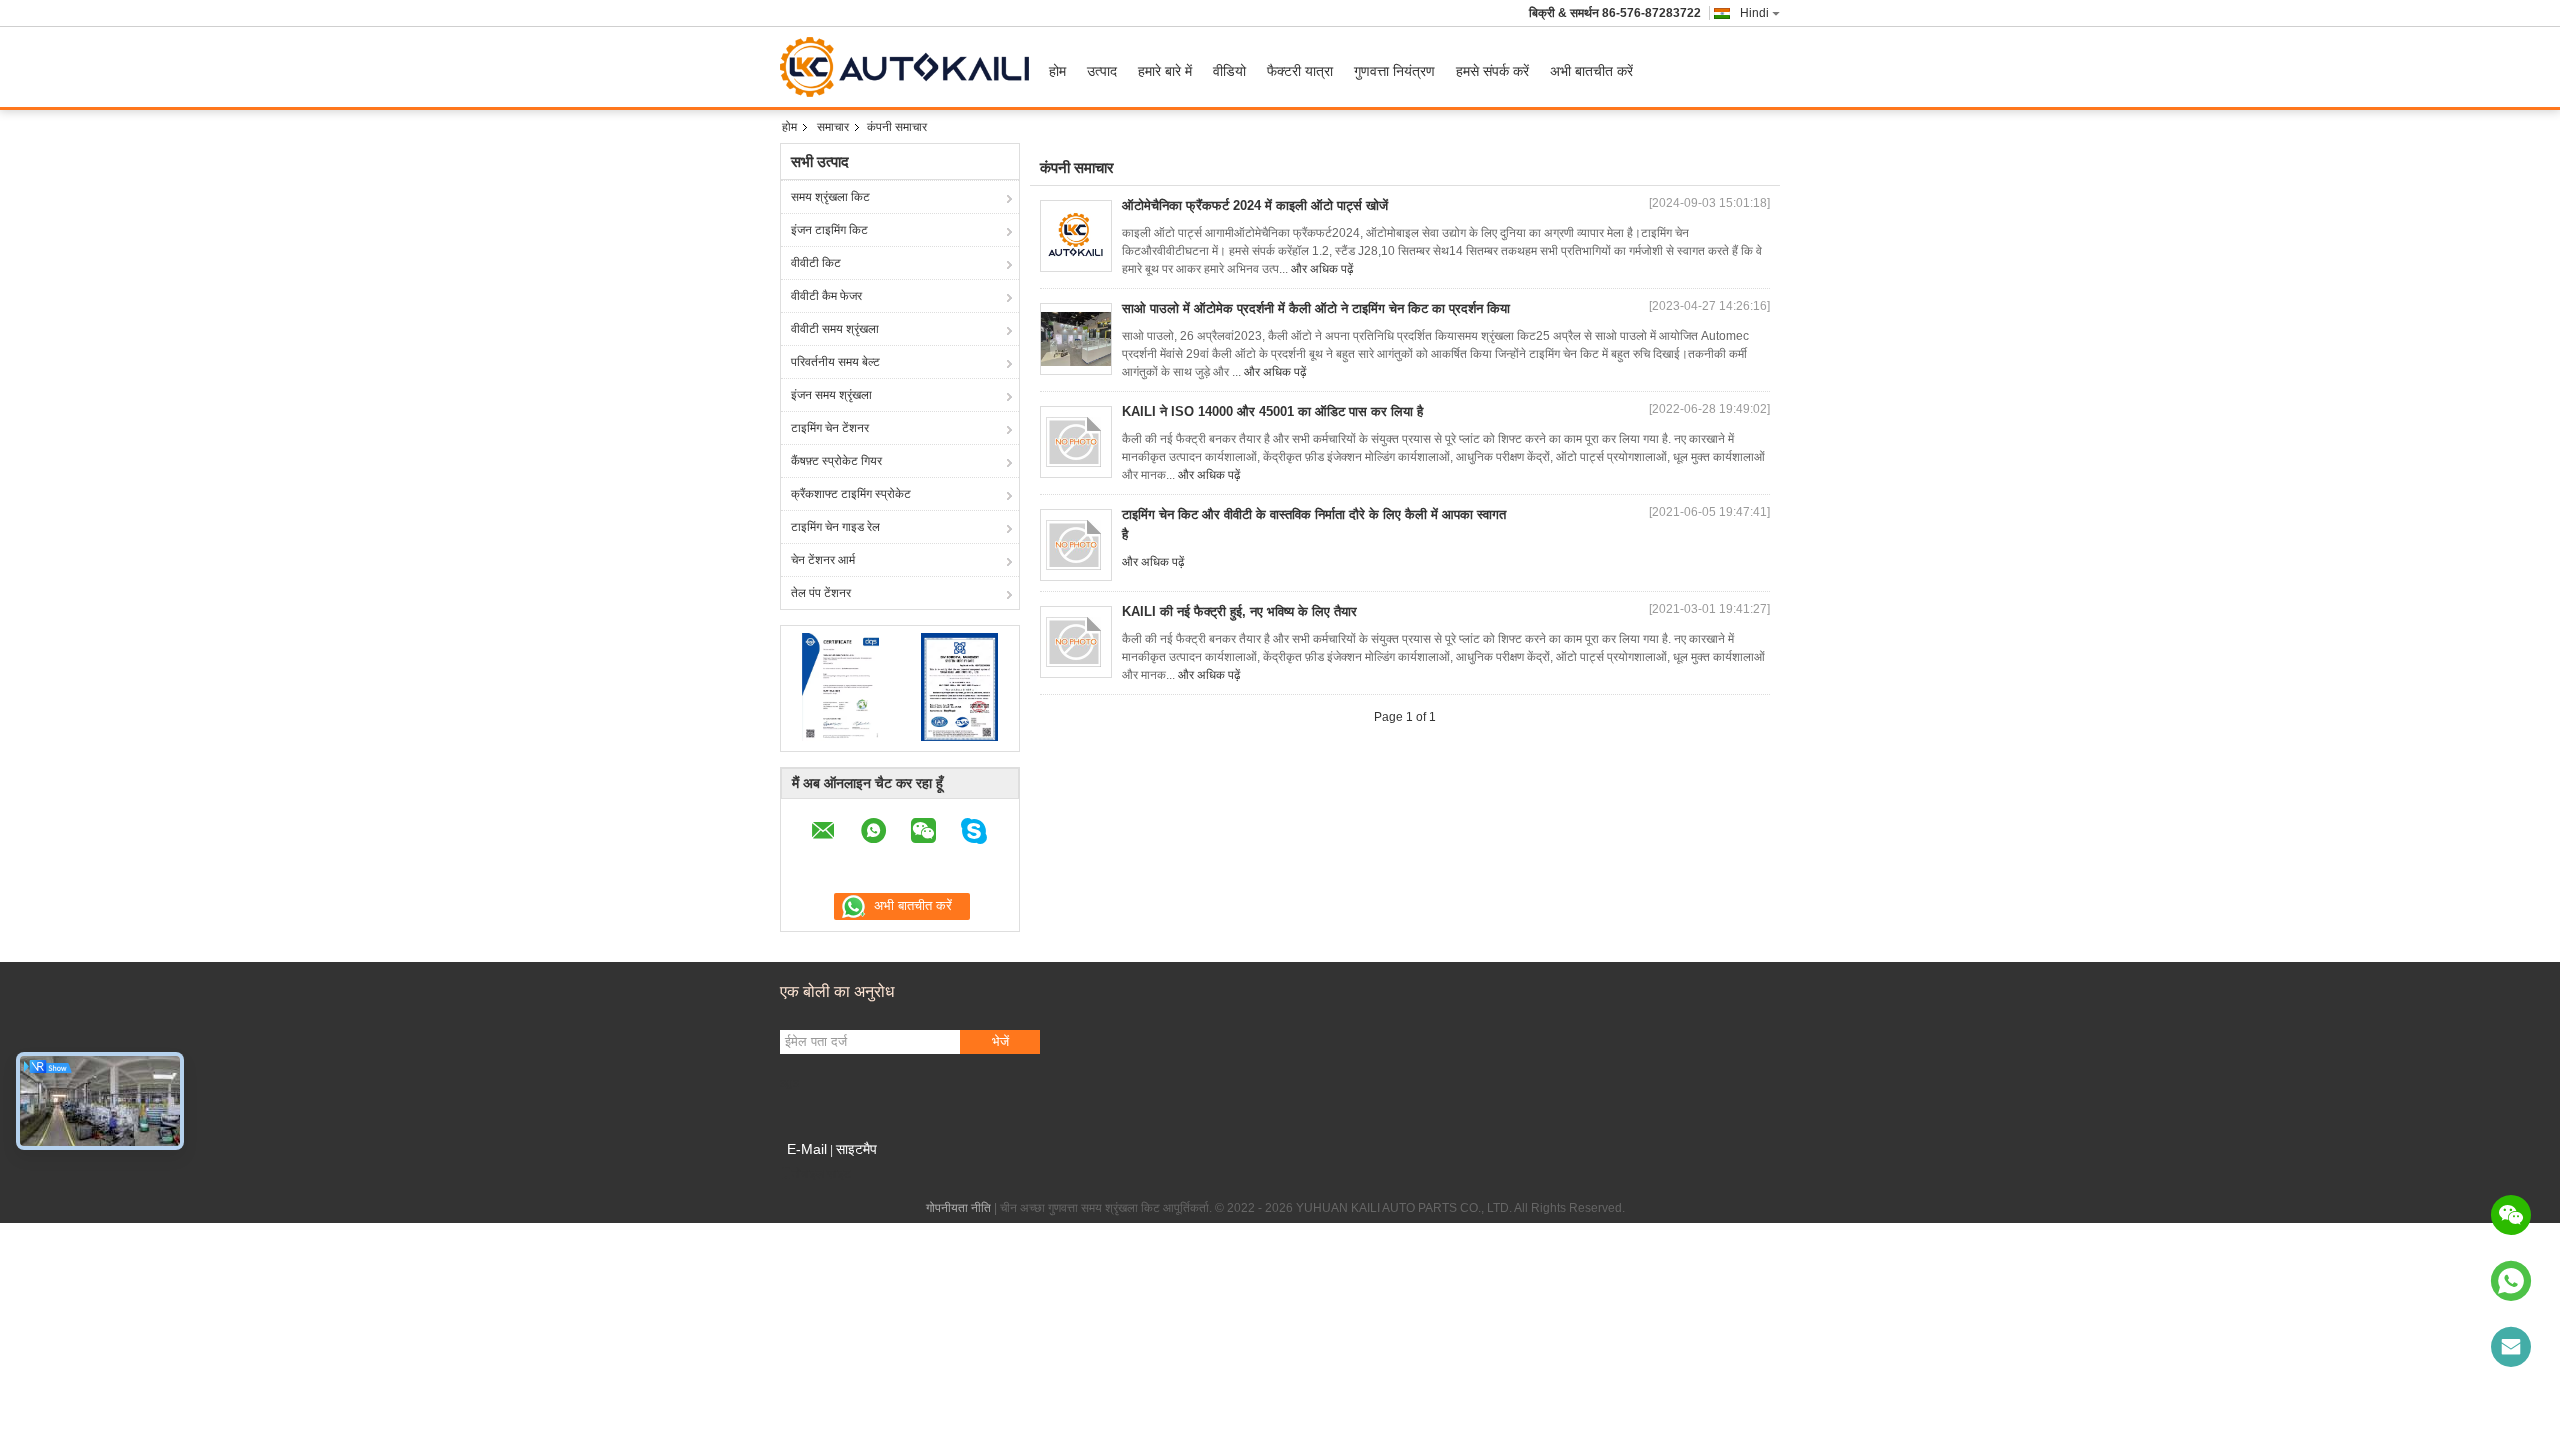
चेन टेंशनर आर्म (823, 560)
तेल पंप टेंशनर (821, 593)
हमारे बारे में (1165, 71)
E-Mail (807, 1149)
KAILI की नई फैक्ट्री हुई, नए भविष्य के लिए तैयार (1239, 611)
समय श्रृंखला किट (830, 197)
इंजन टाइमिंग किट (829, 230)
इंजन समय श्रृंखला (831, 395)
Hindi (1754, 13)
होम (1057, 71)
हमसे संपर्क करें (1492, 71)
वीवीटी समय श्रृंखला (835, 329)
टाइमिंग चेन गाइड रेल (835, 527)
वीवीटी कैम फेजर (826, 296)
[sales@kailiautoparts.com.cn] (2511, 1347)
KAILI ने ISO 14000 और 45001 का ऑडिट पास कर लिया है (1272, 411)
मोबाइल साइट (821, 1174)
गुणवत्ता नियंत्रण (1394, 71)
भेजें (1000, 1041)
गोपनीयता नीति (958, 1208)
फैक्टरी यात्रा (1300, 71)
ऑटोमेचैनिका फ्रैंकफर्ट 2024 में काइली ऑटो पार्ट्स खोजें (1255, 205)
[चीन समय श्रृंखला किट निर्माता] (909, 67)
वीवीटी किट (816, 263)
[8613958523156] (2511, 1281)
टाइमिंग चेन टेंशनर (830, 428)
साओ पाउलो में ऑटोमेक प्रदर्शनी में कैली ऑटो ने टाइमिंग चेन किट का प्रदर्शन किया (1316, 308)
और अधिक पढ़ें (1322, 269)
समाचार (833, 127)
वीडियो (1229, 71)
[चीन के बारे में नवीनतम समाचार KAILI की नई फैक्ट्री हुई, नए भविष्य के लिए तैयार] (1076, 642)
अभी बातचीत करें (1591, 71)
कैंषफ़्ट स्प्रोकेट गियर (836, 461)
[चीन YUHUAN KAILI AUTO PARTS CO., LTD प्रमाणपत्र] (840, 686)
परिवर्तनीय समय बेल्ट (835, 362)
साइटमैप (856, 1149)
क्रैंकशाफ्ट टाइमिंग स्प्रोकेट (851, 494)
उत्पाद (1102, 71)
